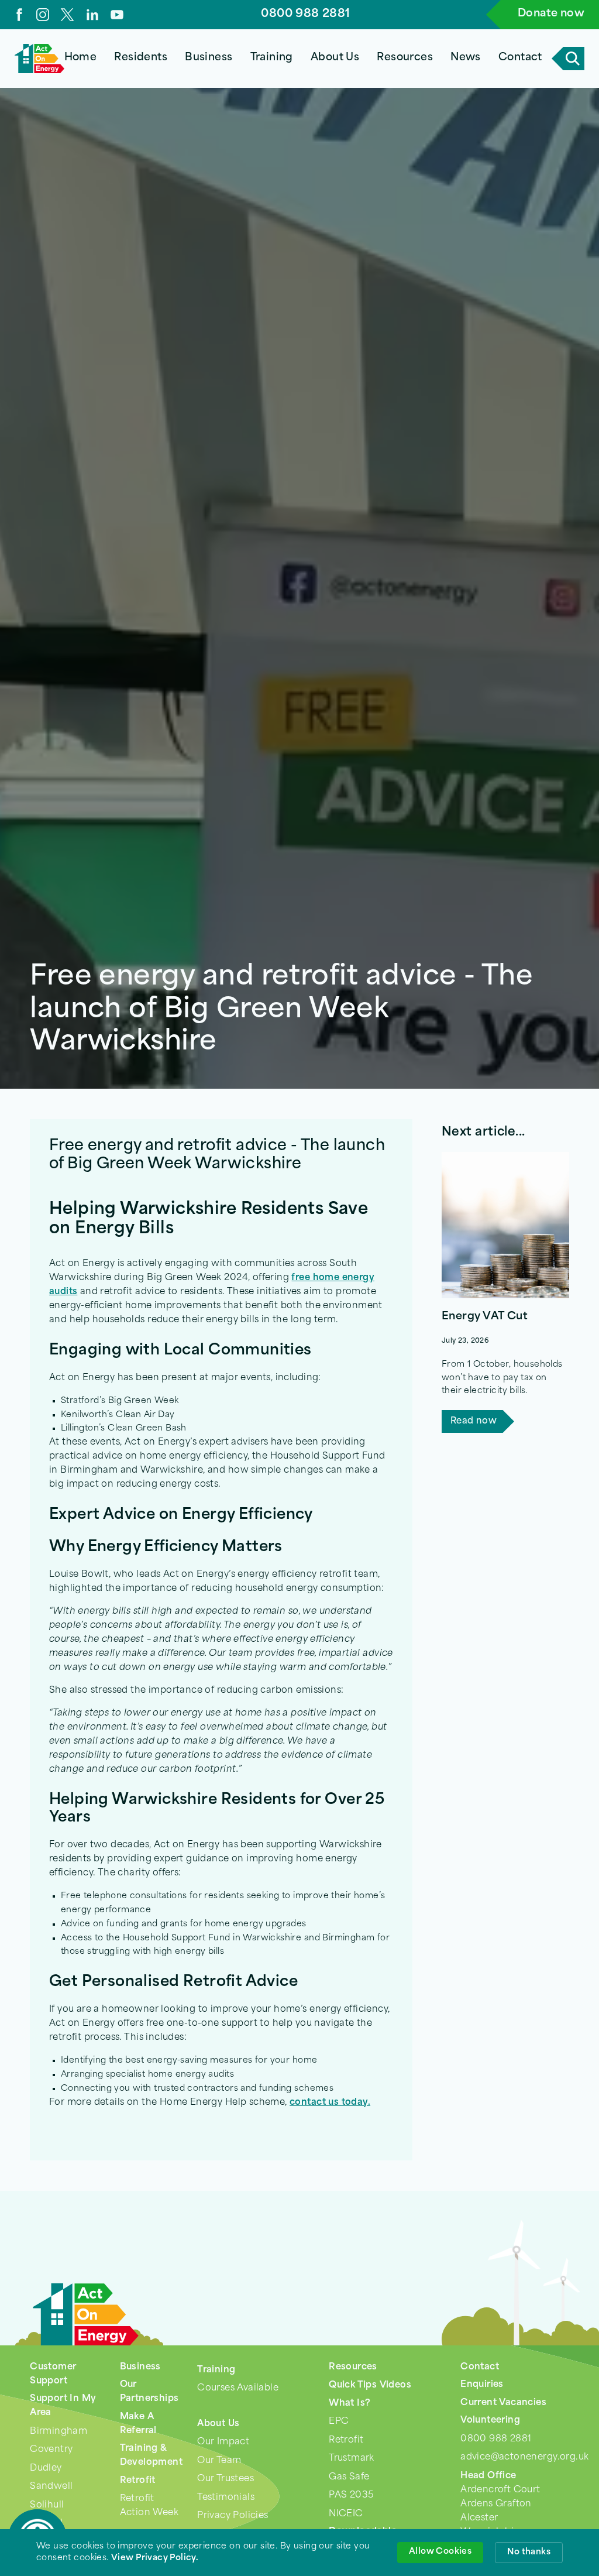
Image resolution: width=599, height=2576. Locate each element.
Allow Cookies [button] (440, 2552)
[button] (141, 59)
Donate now (551, 14)
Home (81, 58)
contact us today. (330, 2103)
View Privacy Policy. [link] (155, 2558)
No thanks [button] (529, 2552)
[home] (39, 59)
